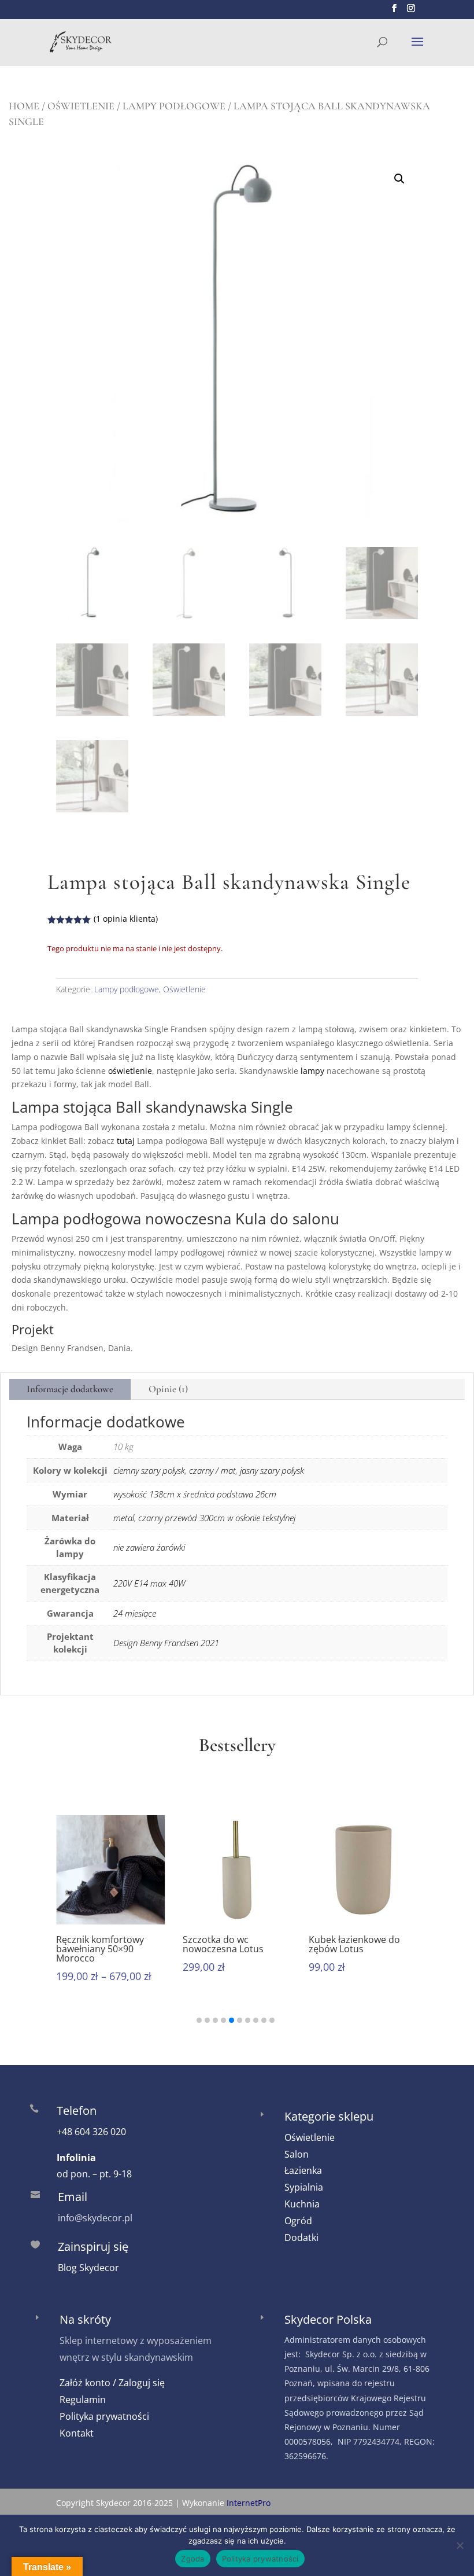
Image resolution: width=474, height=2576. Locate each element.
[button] (399, 179)
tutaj (127, 1141)
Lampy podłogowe (174, 106)
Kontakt (77, 2433)
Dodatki (301, 2238)
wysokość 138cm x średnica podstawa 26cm (195, 1494)
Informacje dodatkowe (70, 1389)
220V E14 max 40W (149, 1583)
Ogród (298, 2221)
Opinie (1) (168, 1389)
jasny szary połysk (272, 1470)
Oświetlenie (81, 106)
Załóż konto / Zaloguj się (112, 2383)
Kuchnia (302, 2204)
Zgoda (192, 2559)
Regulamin (83, 2400)
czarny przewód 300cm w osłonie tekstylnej (217, 1518)
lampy (312, 1071)
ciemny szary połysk (149, 1470)
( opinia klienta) (126, 919)
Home (24, 106)
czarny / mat (212, 1470)
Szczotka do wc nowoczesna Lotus (99, 1944)
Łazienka (303, 2170)
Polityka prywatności (104, 2416)
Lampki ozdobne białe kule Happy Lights (359, 1944)
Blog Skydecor (88, 2268)
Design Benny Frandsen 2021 (166, 1643)
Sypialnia (304, 2187)
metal (124, 1518)
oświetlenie (130, 1071)
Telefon (77, 2111)
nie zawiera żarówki (149, 1547)
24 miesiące (135, 1613)
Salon (297, 2154)
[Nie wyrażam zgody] (460, 2545)
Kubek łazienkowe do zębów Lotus (231, 1944)
